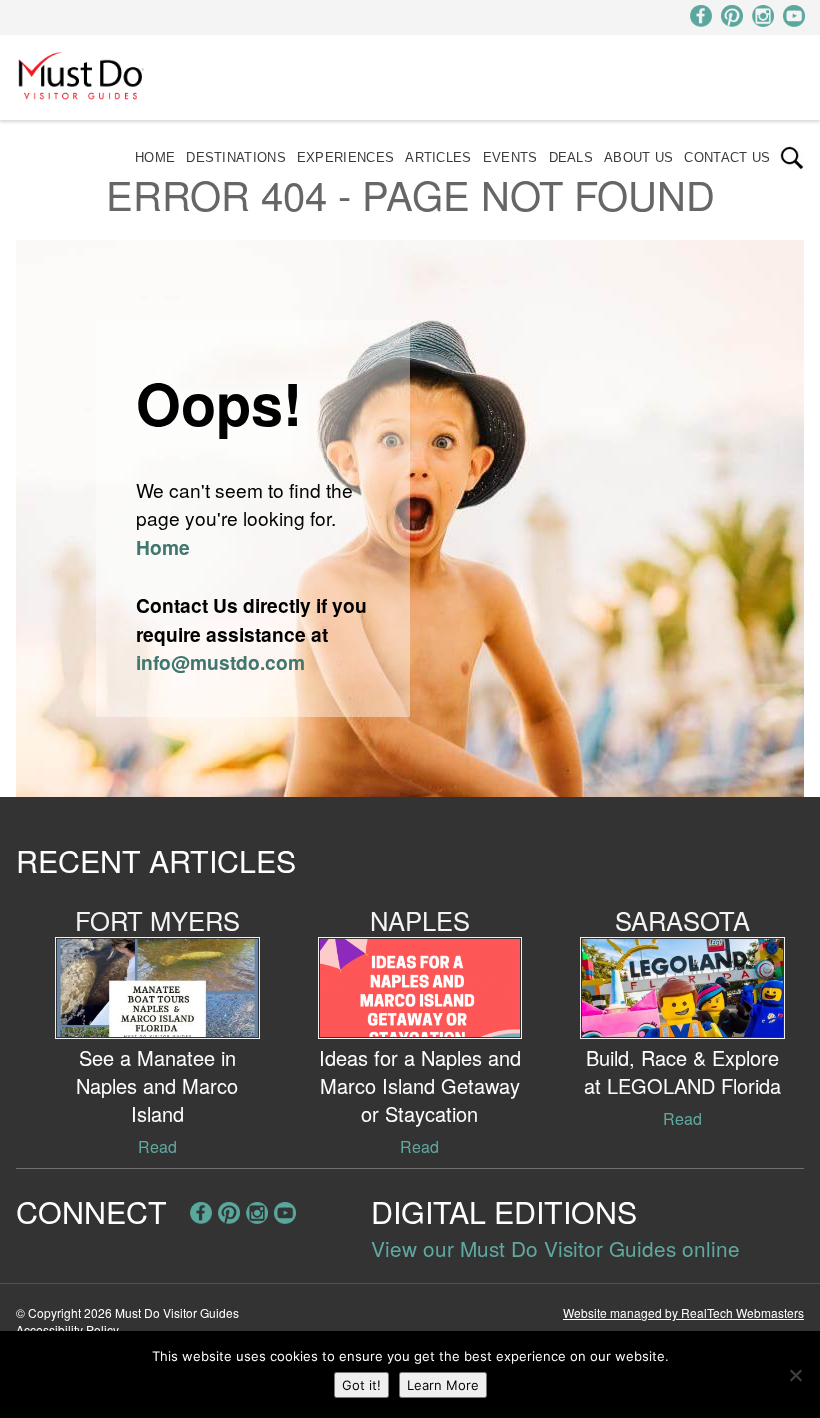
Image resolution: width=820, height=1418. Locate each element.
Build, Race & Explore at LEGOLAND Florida (682, 1071)
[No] (795, 1375)
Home (155, 157)
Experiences (345, 157)
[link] (792, 158)
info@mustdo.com (220, 662)
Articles (438, 157)
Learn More (443, 1385)
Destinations (236, 157)
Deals (571, 157)
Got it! (361, 1385)
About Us (638, 157)
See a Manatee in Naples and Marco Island (157, 1085)
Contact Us (727, 157)
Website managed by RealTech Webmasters (683, 1312)
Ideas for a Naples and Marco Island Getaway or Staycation (420, 1085)
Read (157, 1146)
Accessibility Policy (67, 1329)
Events (510, 157)
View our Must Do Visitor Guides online (555, 1248)
